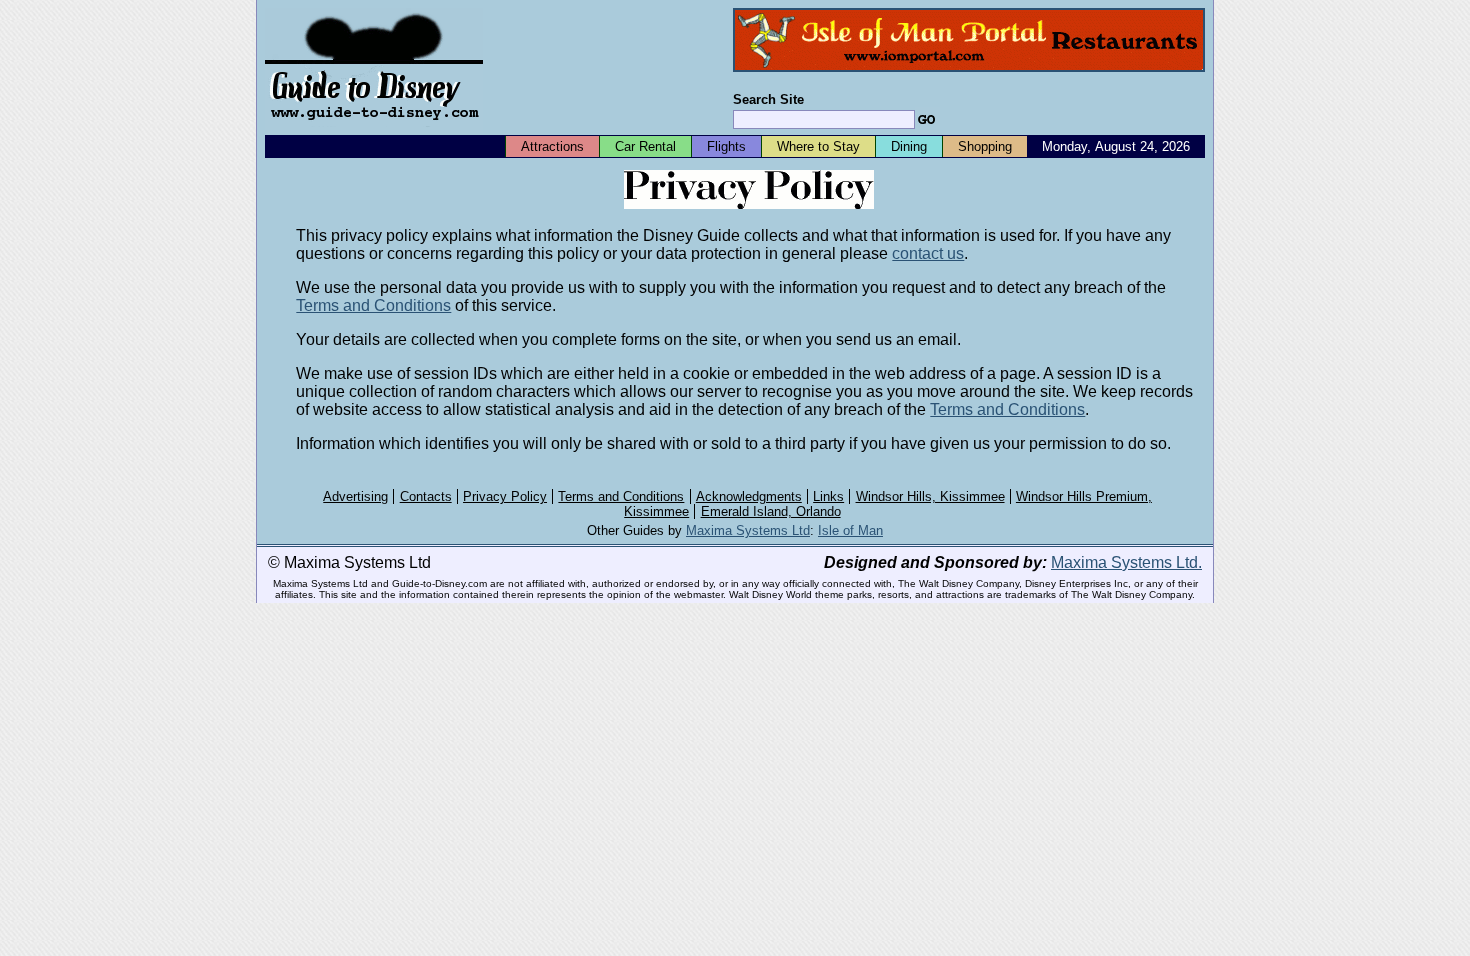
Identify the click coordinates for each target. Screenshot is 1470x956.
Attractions (552, 146)
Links (828, 496)
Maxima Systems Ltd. (1126, 562)
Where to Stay (818, 146)
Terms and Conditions (373, 305)
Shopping (985, 146)
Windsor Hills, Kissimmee (930, 496)
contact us (928, 253)
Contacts (426, 496)
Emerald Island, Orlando (771, 511)
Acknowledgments (749, 496)
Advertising (355, 496)
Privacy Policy (505, 496)
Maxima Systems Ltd (748, 530)
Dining (909, 146)
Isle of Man (850, 530)
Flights (726, 146)
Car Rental (645, 146)
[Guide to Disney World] (374, 128)
